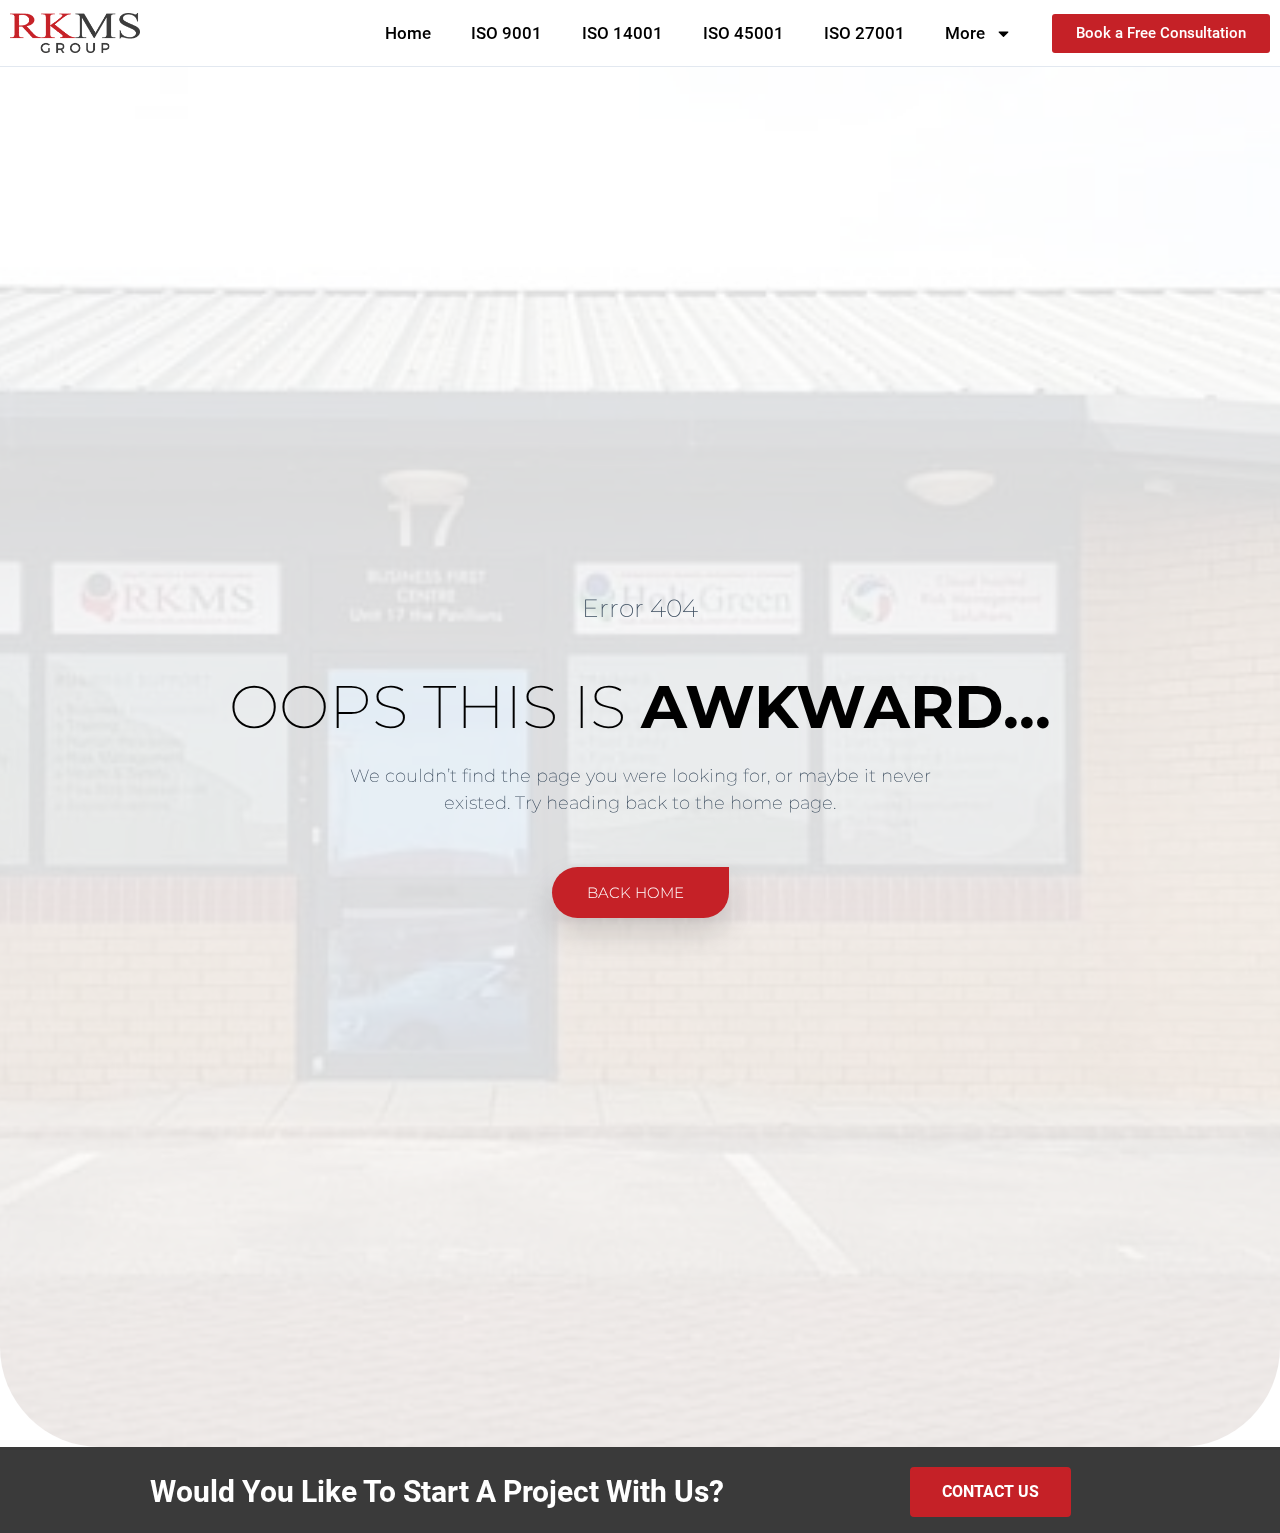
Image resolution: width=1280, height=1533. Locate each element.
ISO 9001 (506, 33)
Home (408, 33)
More (965, 33)
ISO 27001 (864, 33)
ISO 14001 (622, 33)
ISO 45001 (743, 33)
